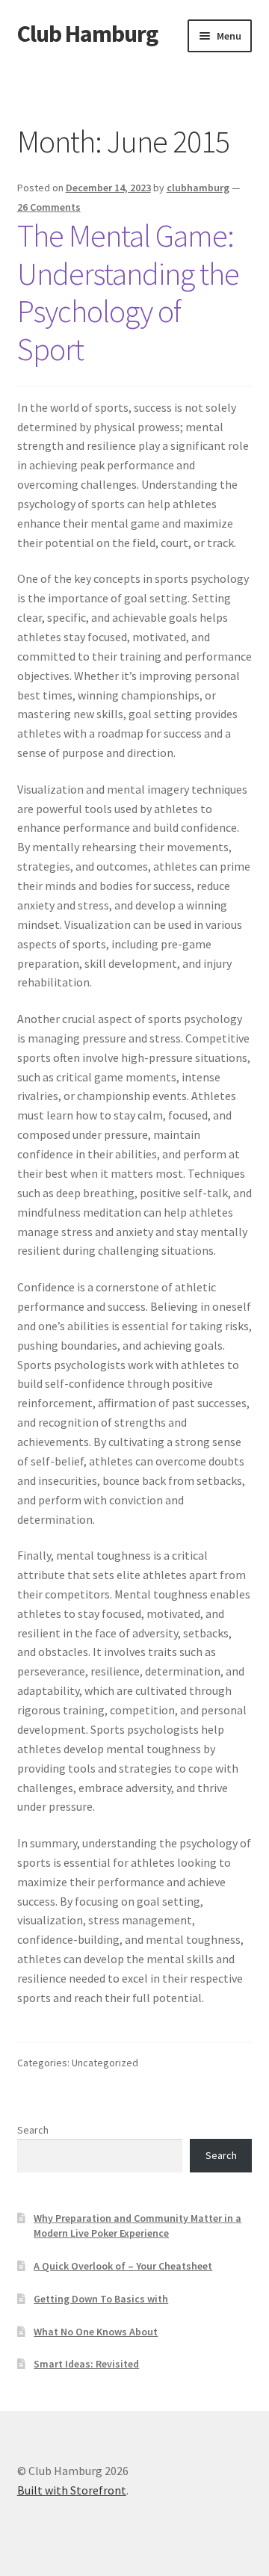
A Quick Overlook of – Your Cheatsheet (123, 2266)
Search (33, 2130)
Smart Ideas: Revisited (86, 2364)
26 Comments (49, 207)
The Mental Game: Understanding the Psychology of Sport (128, 293)
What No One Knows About (96, 2332)
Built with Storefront (72, 2490)
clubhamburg (198, 188)
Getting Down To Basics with (101, 2299)
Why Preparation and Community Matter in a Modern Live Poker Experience (137, 2226)
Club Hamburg (87, 34)
